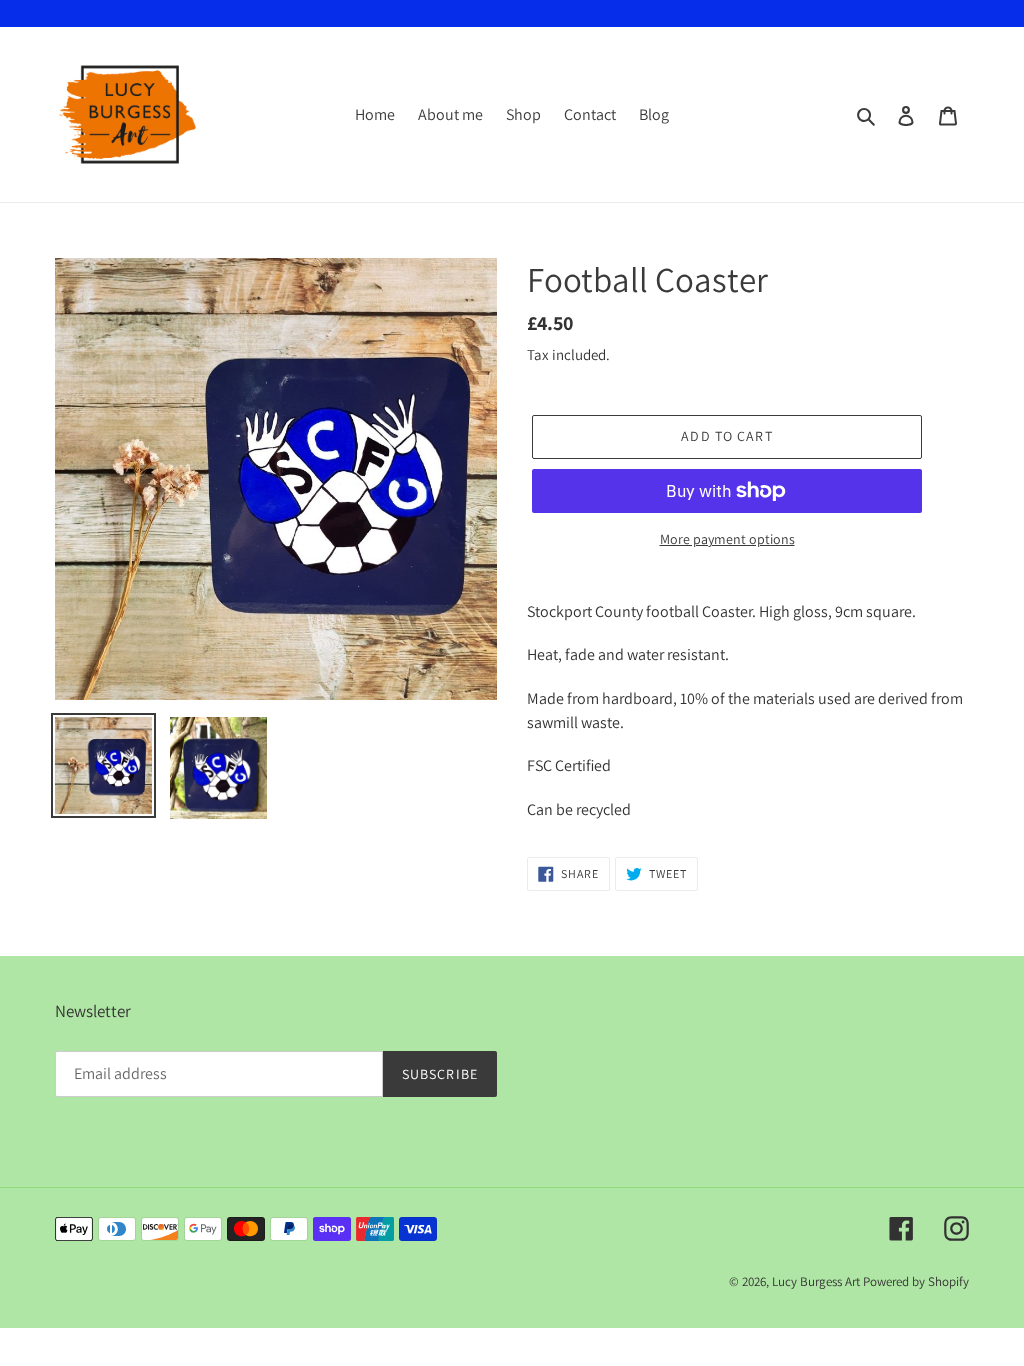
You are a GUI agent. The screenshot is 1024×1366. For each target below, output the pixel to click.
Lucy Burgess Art (816, 1281)
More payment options (727, 539)
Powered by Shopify (916, 1281)
